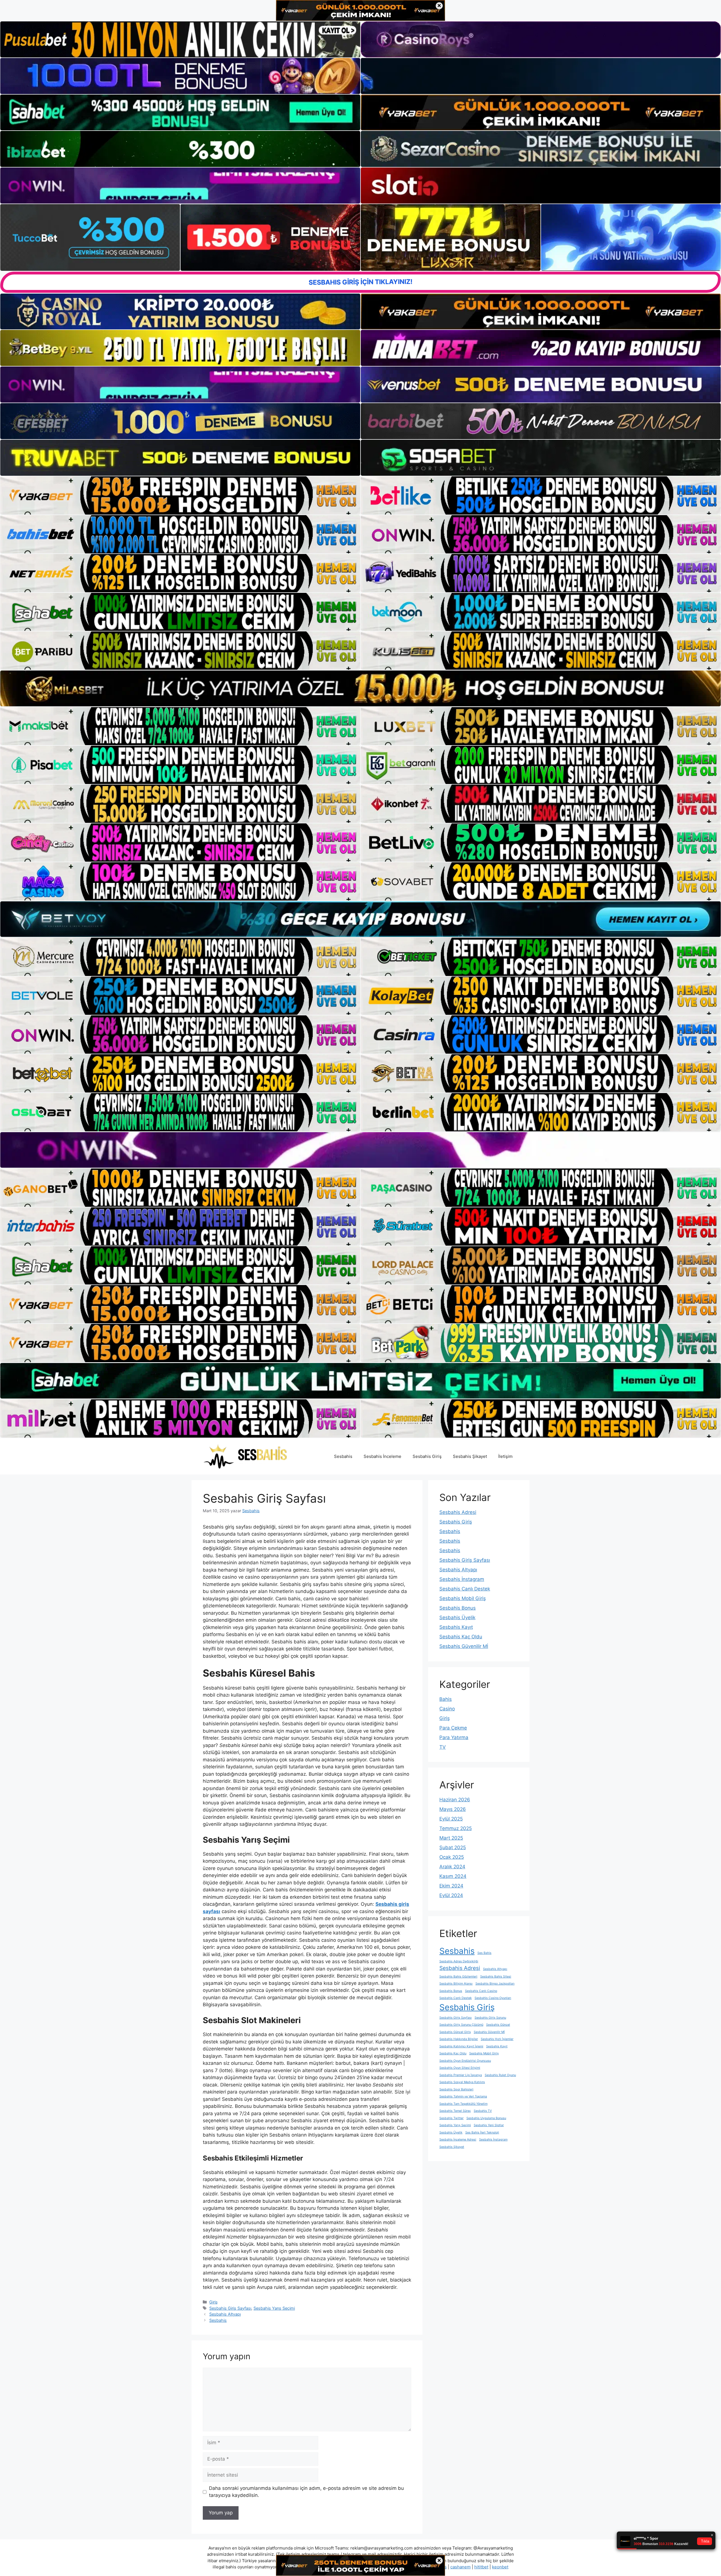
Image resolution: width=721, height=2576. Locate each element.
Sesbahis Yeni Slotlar (489, 2125)
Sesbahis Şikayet (470, 1456)
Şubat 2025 (453, 1847)
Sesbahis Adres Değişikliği (459, 1961)
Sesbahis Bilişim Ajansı (456, 1984)
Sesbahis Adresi (458, 1512)
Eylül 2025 (451, 1819)
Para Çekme (453, 1728)
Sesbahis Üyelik (457, 1617)
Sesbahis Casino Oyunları (493, 1998)
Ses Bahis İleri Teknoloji (482, 2132)
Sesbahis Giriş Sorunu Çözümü (461, 2025)
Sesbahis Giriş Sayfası (230, 2308)
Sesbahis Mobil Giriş (463, 1598)
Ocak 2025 (452, 1857)
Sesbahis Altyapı (225, 2314)
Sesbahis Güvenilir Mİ (464, 1646)
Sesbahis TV (483, 2111)
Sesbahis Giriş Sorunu (490, 2018)
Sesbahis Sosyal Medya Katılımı (462, 2082)
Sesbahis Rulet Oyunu (500, 2075)
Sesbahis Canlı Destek (465, 1589)
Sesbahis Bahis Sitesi (496, 1977)
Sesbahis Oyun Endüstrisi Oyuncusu (465, 2061)
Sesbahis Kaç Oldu (461, 1637)
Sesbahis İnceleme (382, 1456)
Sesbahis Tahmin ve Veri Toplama (463, 2096)
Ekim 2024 (451, 1886)
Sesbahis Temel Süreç (455, 2111)
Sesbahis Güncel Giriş (455, 2032)
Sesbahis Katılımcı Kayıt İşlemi (461, 2046)
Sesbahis (343, 1456)
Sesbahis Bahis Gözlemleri (458, 1977)
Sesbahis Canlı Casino (481, 1991)
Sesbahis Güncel (498, 2025)
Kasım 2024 (453, 1876)
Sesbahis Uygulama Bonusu (486, 2118)
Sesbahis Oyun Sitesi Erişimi (460, 2068)
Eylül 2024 (451, 1895)
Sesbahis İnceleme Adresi (458, 2140)
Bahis (446, 1699)
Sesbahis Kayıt (456, 1627)
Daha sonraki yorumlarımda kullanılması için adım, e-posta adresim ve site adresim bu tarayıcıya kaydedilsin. (306, 2492)
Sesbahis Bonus (458, 1608)
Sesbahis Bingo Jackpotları (495, 1984)
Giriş (213, 2302)
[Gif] (360, 688)
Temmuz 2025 (456, 1828)
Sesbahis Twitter (451, 2118)
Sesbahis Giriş (427, 1456)
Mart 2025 (451, 1838)
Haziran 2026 (455, 1800)
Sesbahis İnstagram (462, 1579)
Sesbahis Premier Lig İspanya (461, 2075)
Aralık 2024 (452, 1867)
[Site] (180, 495)
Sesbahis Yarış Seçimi (274, 2308)
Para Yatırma (454, 1737)
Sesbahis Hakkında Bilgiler (459, 2039)
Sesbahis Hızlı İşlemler (497, 2039)
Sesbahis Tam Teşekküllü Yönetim (463, 2104)
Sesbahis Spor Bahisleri (456, 2089)
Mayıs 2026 (453, 1809)
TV (443, 1747)
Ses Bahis (484, 1953)
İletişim (505, 1456)
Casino (447, 1709)
